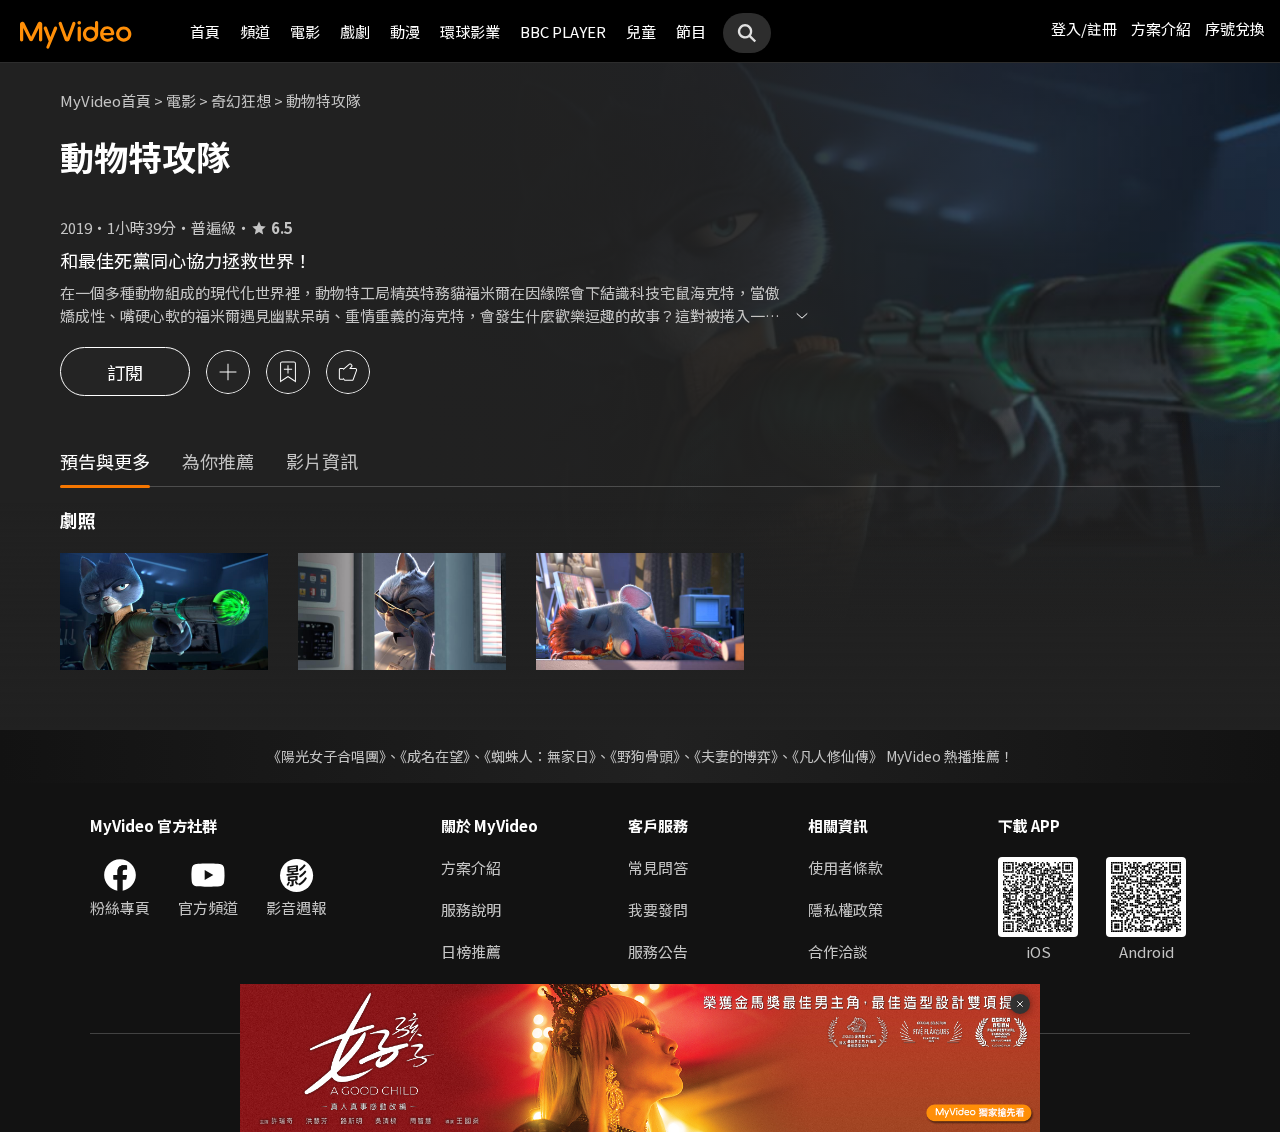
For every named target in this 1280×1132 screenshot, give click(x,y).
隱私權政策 (845, 909)
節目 (691, 31)
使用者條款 (845, 867)
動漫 (405, 31)
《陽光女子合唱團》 (326, 756)
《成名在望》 (435, 756)
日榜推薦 (471, 951)
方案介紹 (1161, 28)
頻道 (255, 31)
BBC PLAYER (563, 31)
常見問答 (658, 867)
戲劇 (355, 31)
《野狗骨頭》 (645, 756)
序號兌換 (1235, 28)
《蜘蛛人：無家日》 (540, 756)
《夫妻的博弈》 (736, 756)
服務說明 (471, 909)
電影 (305, 31)
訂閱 (125, 372)
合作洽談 (838, 951)
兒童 (641, 31)
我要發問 (658, 909)
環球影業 (470, 31)
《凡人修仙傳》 (837, 756)
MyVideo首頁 (105, 100)
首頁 (205, 31)
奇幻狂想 (241, 100)
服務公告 (658, 951)
